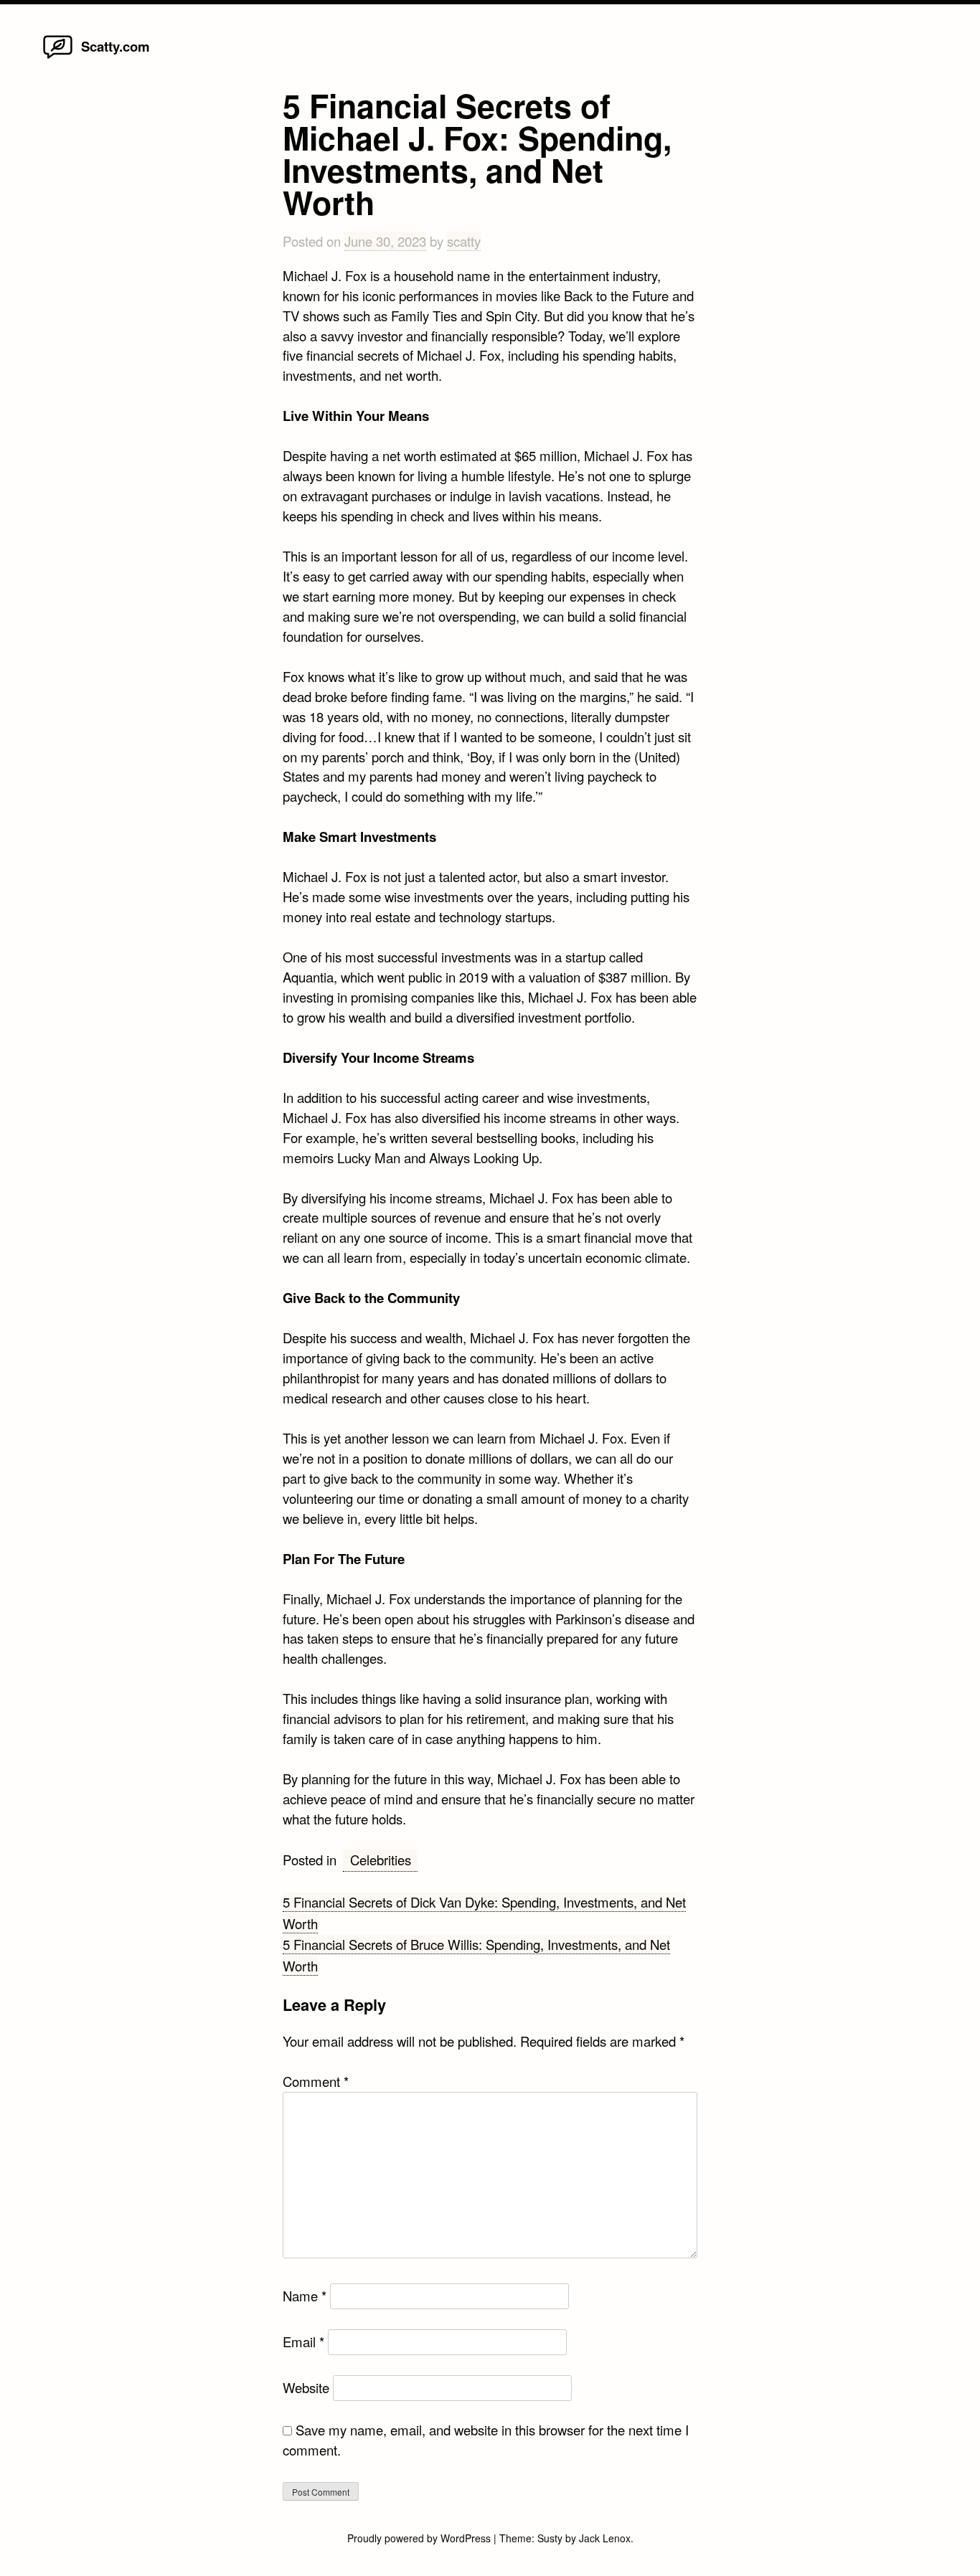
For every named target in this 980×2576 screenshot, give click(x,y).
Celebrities (381, 1860)
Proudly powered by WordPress (420, 2538)
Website (306, 2387)
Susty (550, 2538)
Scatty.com (116, 46)
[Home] (58, 57)
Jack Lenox (605, 2538)
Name (305, 2296)
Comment (316, 2081)
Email (303, 2341)
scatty (464, 241)
